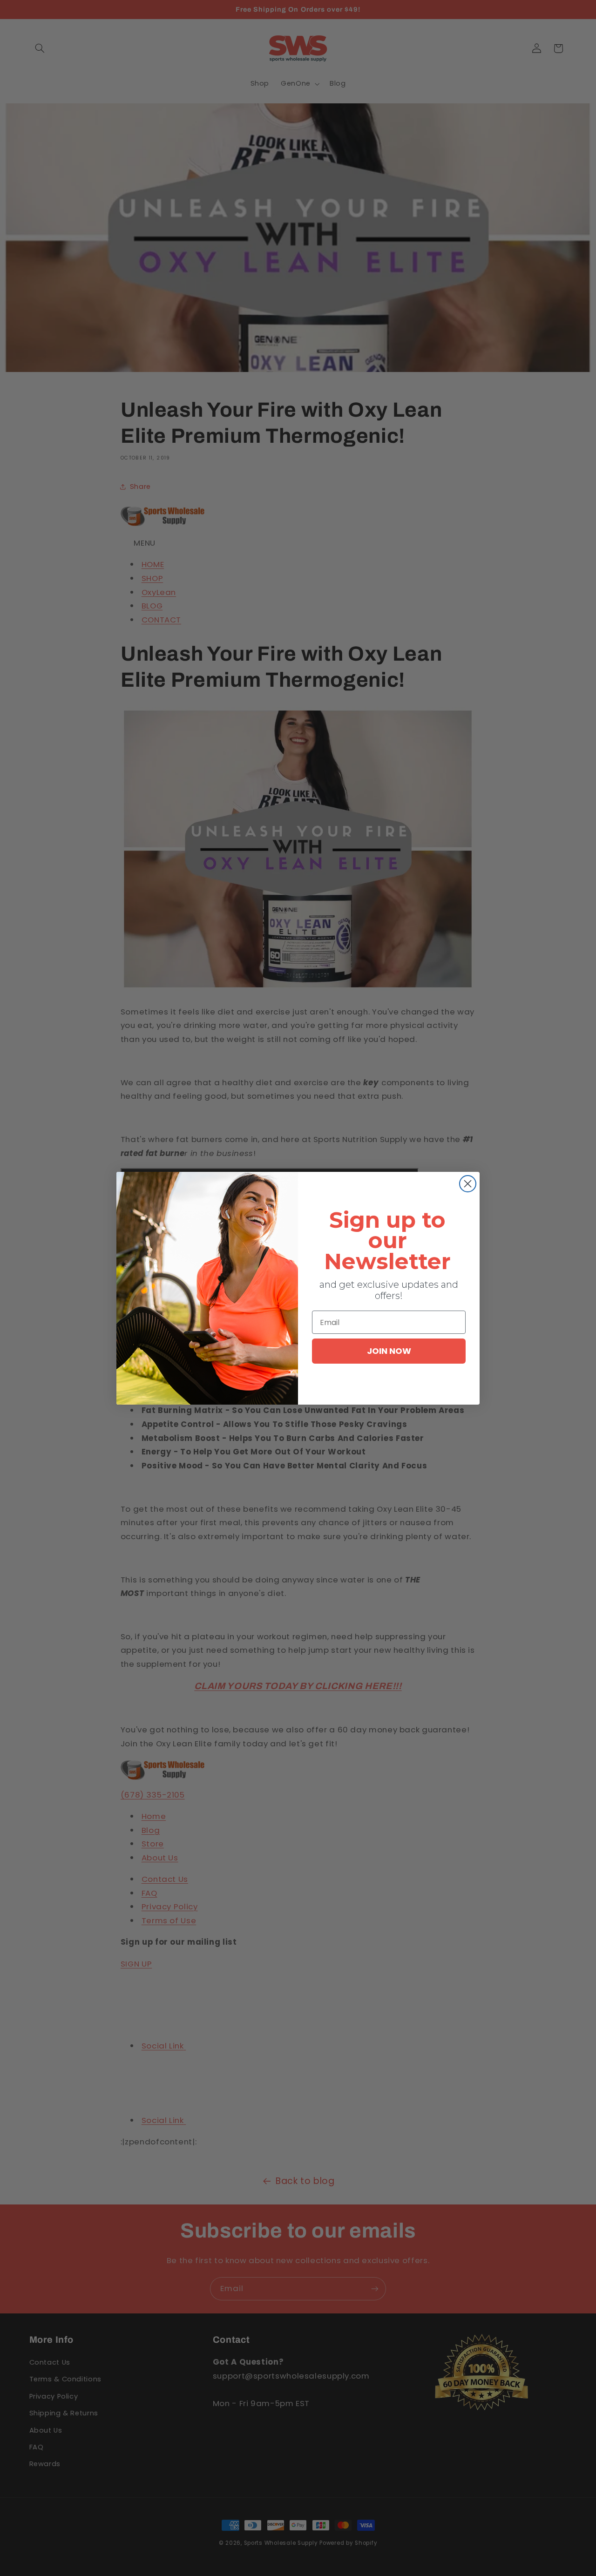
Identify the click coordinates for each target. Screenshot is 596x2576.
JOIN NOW (389, 1351)
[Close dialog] (468, 1184)
